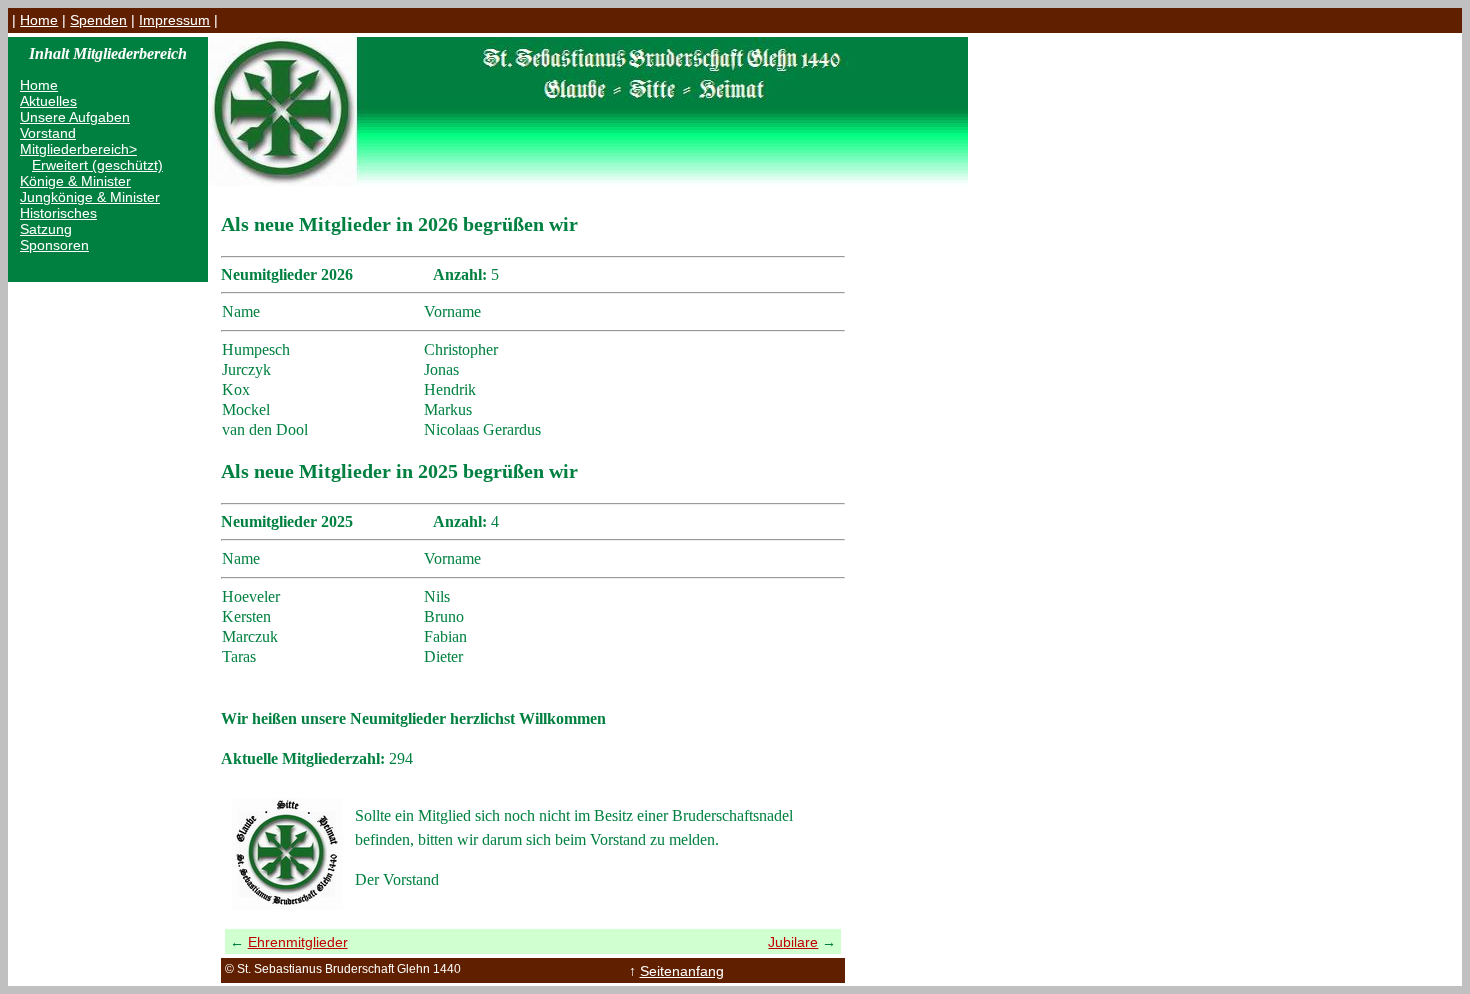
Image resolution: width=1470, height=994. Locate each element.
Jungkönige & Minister (90, 197)
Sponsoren (54, 245)
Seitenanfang (682, 971)
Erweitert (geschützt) (97, 165)
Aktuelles (48, 101)
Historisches (58, 213)
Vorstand (48, 133)
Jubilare (793, 942)
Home (39, 20)
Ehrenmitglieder (298, 942)
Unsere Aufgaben (75, 117)
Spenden (98, 20)
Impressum (174, 20)
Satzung (46, 229)
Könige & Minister (75, 181)
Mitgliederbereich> (78, 149)
